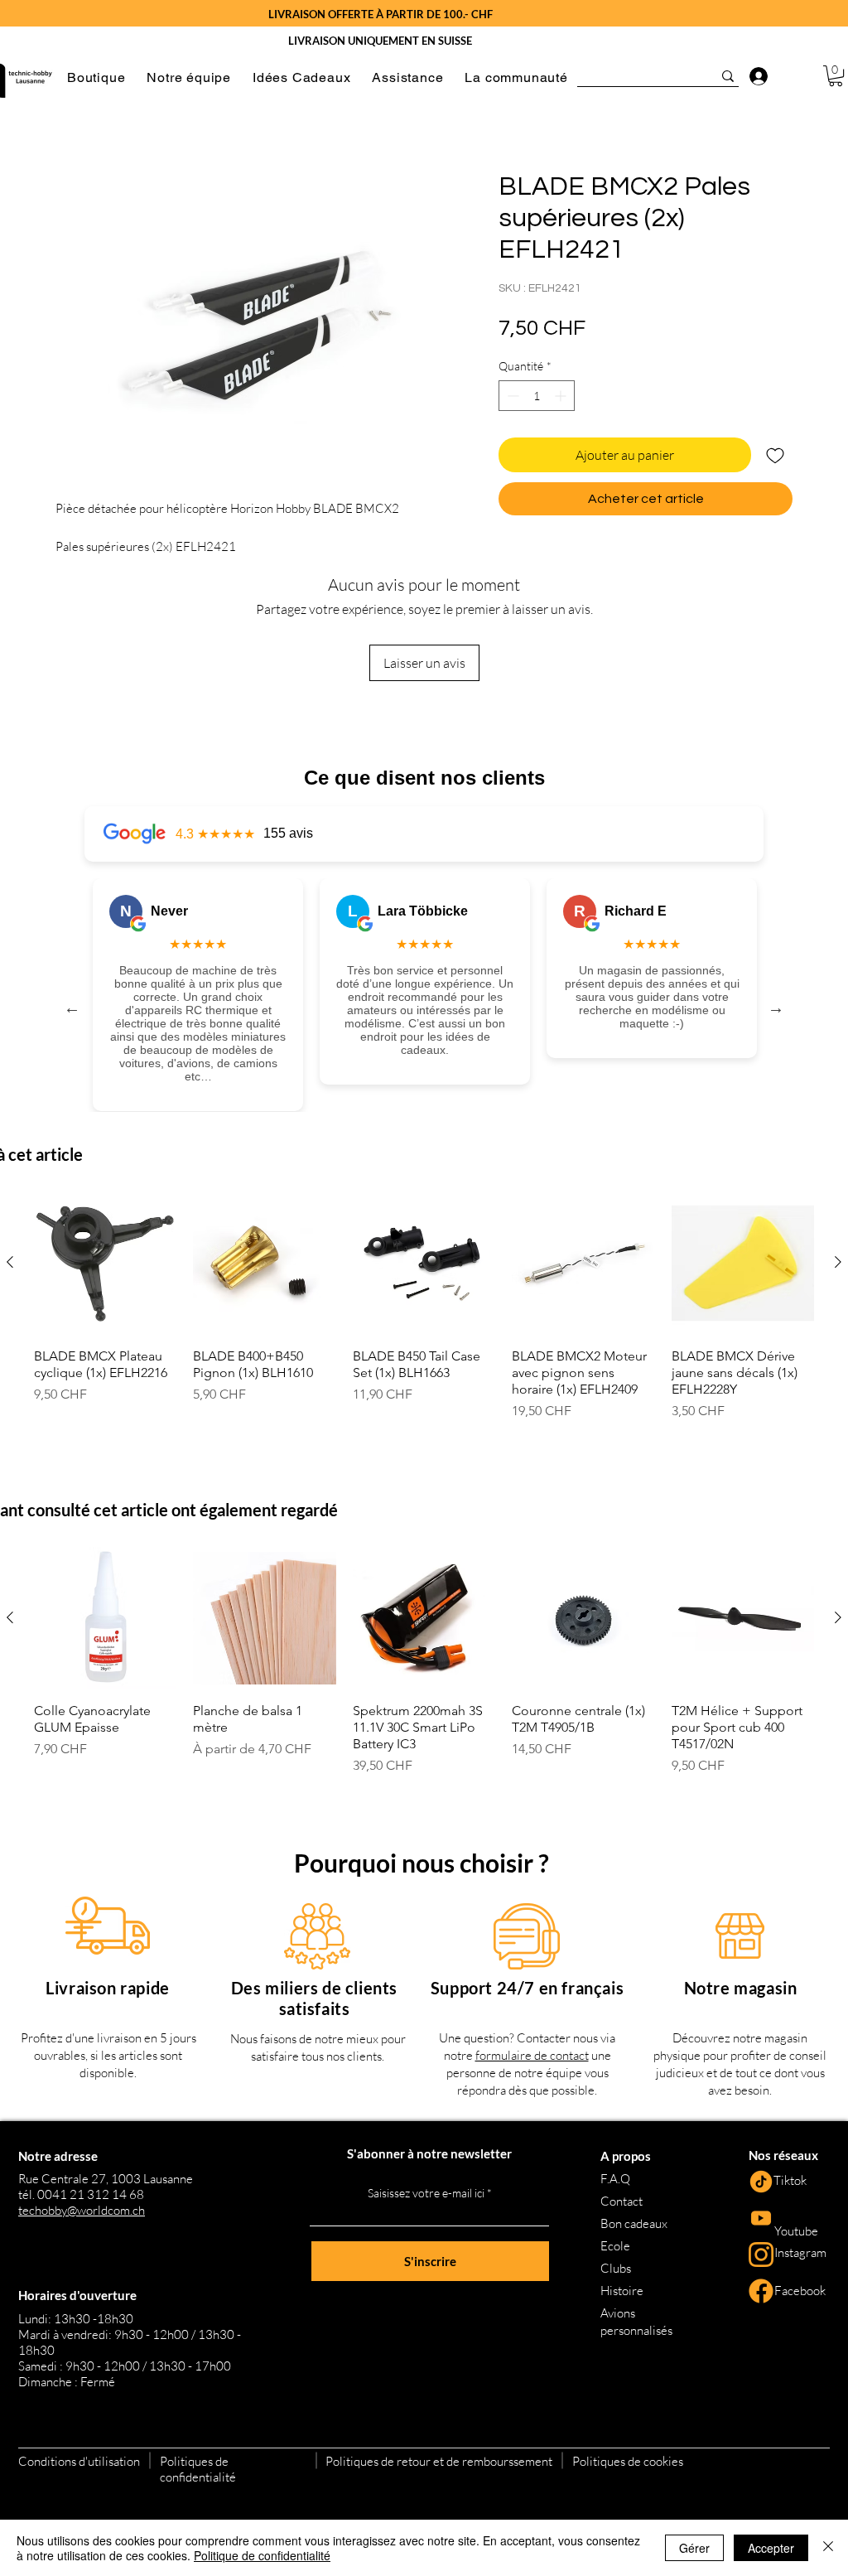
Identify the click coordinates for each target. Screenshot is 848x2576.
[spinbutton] (537, 396)
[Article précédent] (10, 1262)
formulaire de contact (532, 2055)
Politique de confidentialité (262, 2555)
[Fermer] (828, 2548)
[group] (424, 1314)
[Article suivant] (838, 1262)
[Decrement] (511, 396)
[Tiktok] (761, 2182)
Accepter (771, 2548)
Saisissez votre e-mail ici (426, 2193)
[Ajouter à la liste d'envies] (775, 455)
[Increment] (562, 396)
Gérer (694, 2548)
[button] (96, 77)
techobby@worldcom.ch (82, 2210)
